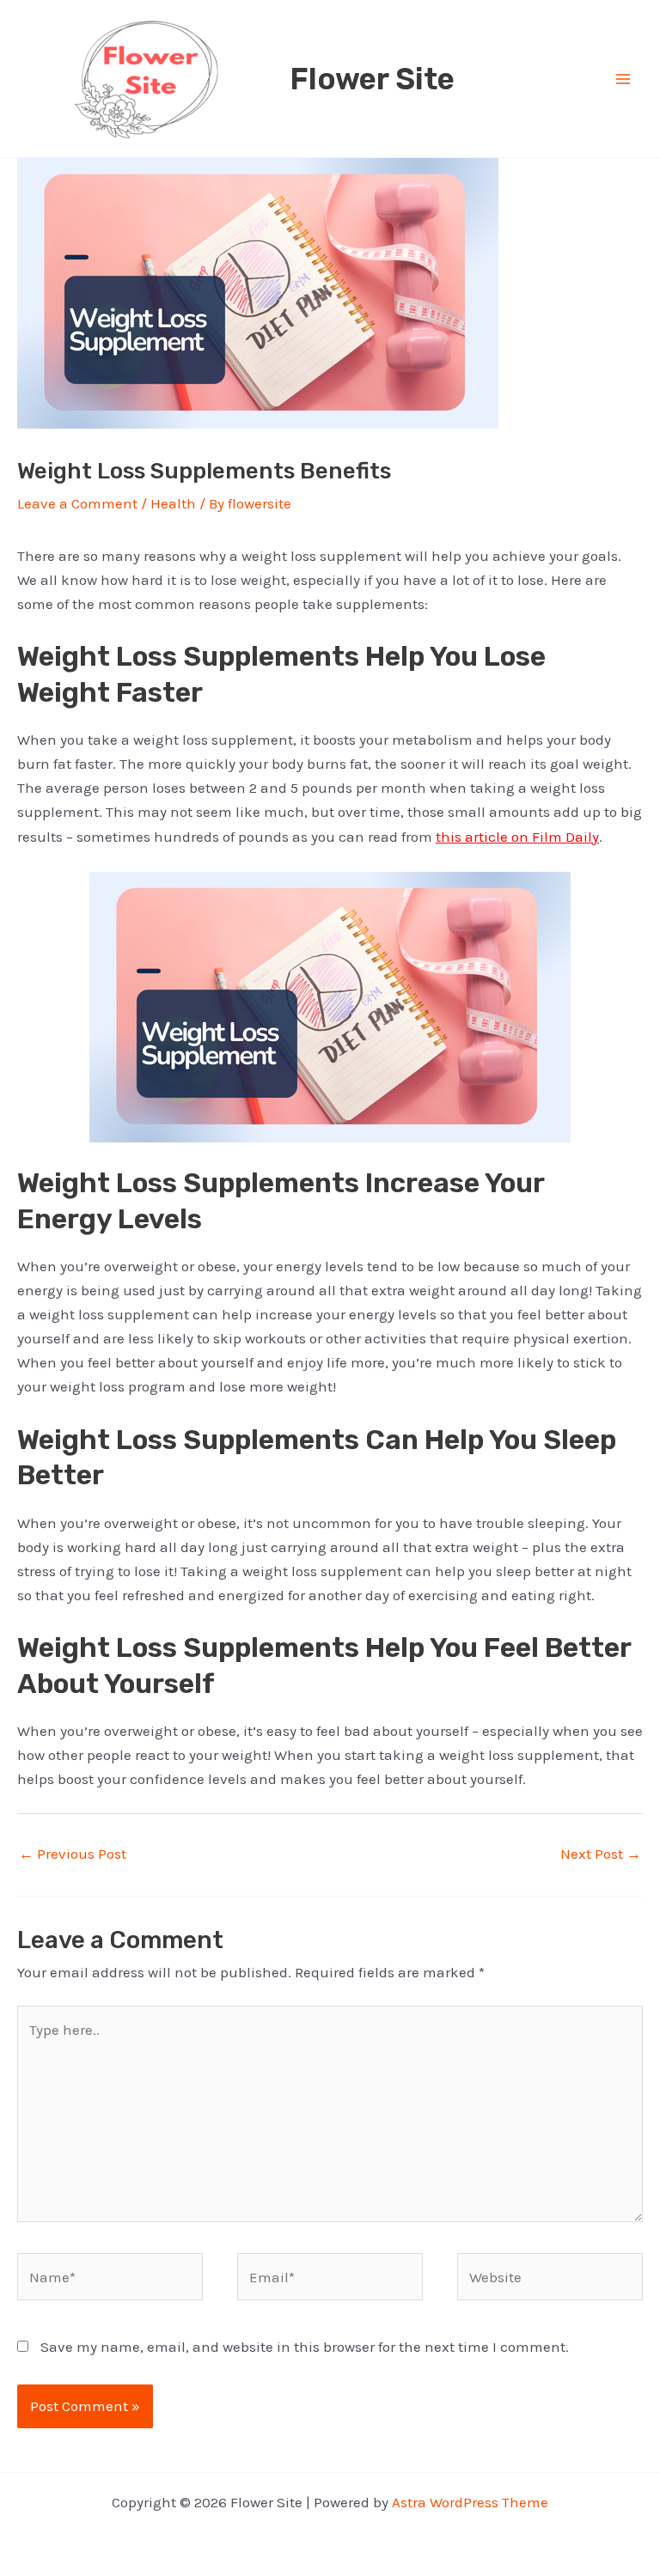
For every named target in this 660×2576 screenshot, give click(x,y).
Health (173, 503)
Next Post (601, 1854)
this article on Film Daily (517, 837)
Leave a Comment (77, 503)
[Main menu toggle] (624, 79)
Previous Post (73, 1854)
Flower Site (372, 79)
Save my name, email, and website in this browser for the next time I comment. (305, 2347)
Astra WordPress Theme (470, 2502)
